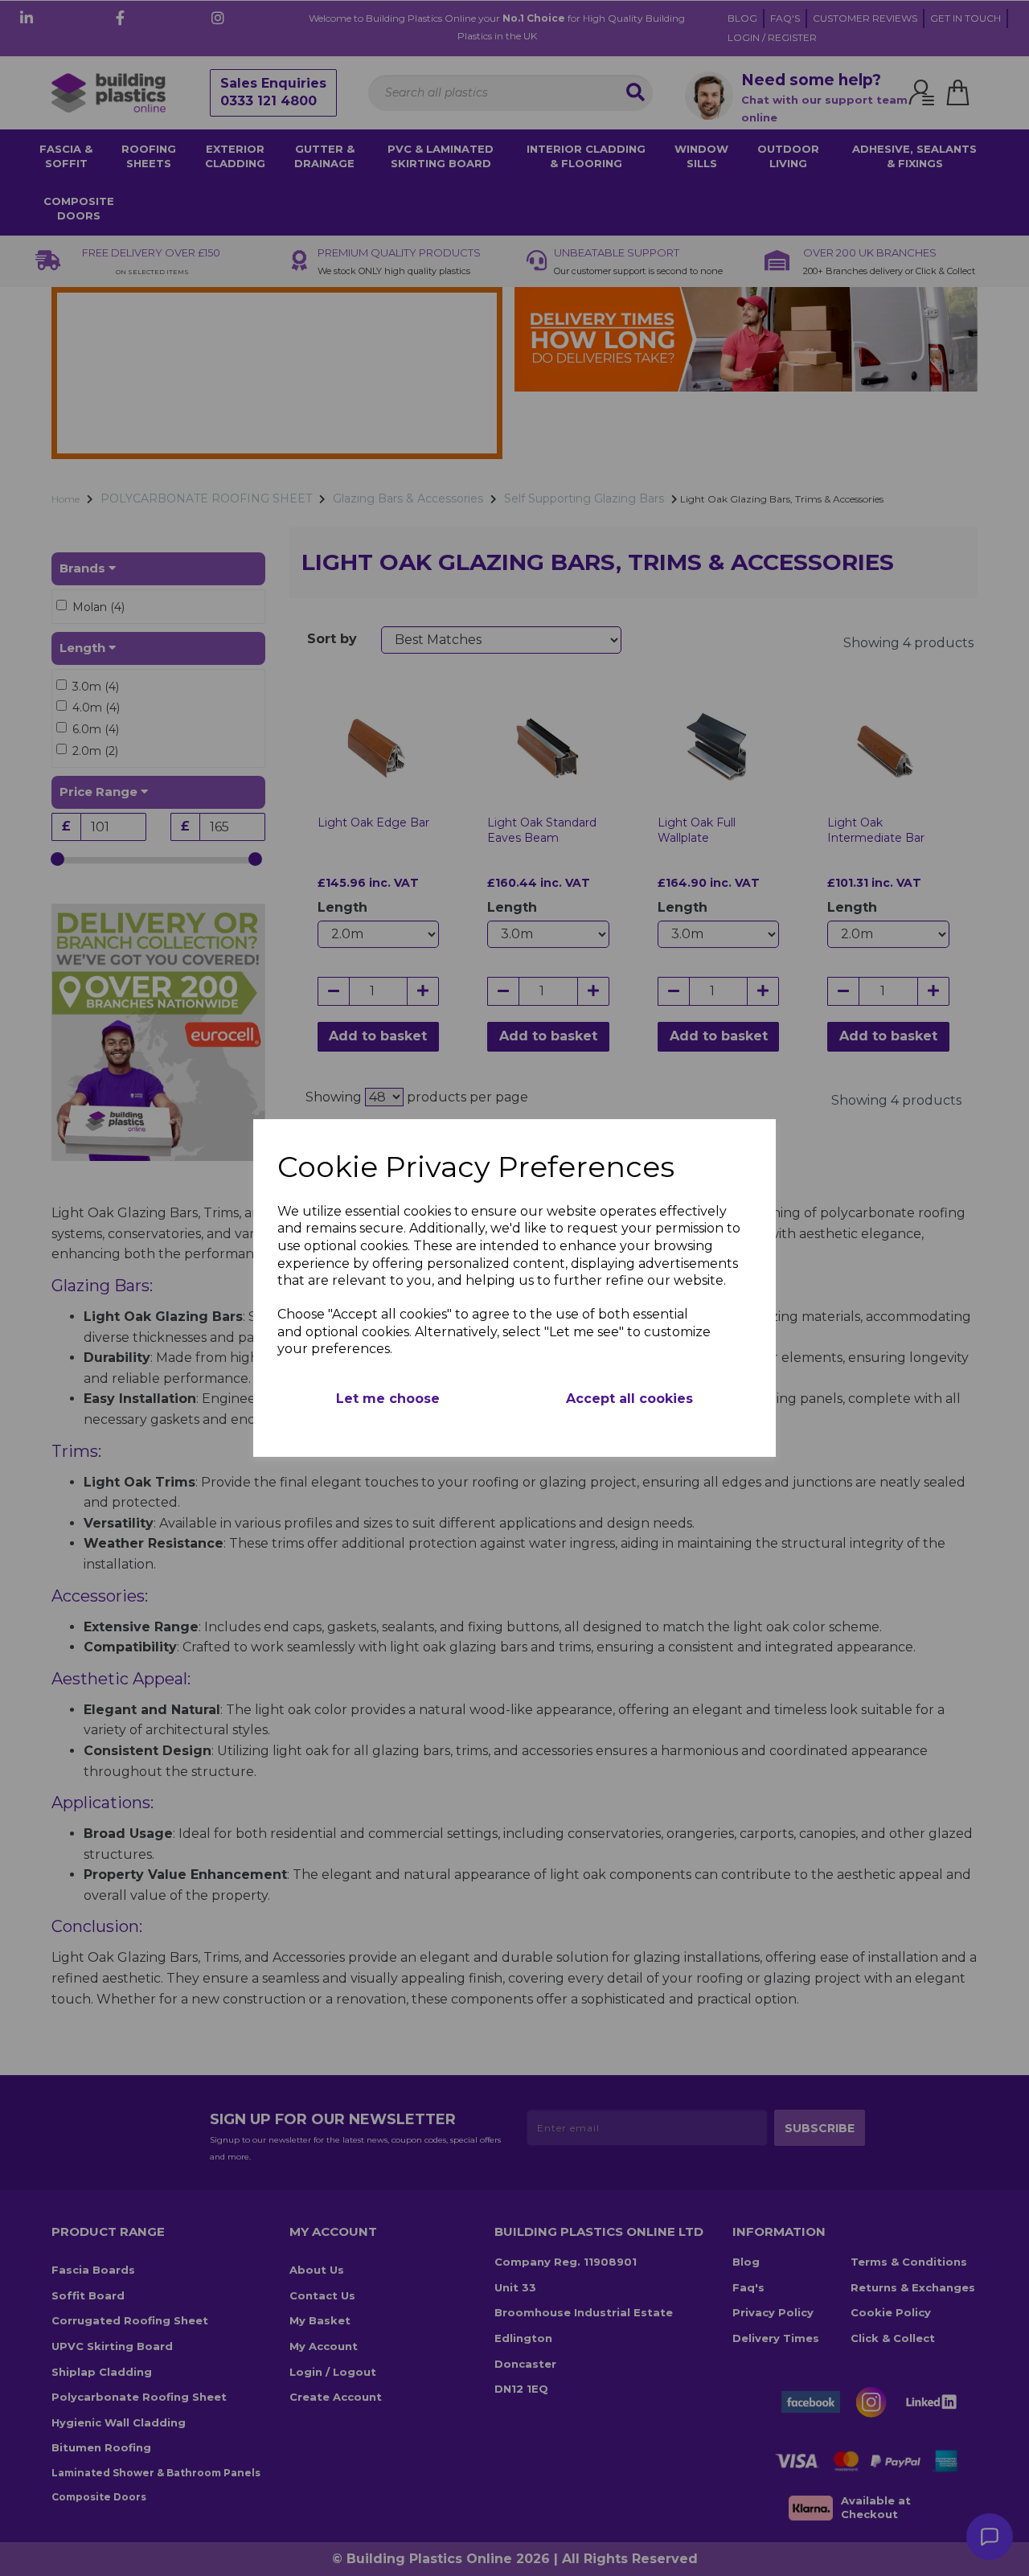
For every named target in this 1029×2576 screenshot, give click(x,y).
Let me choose (388, 1399)
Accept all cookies (629, 1399)
